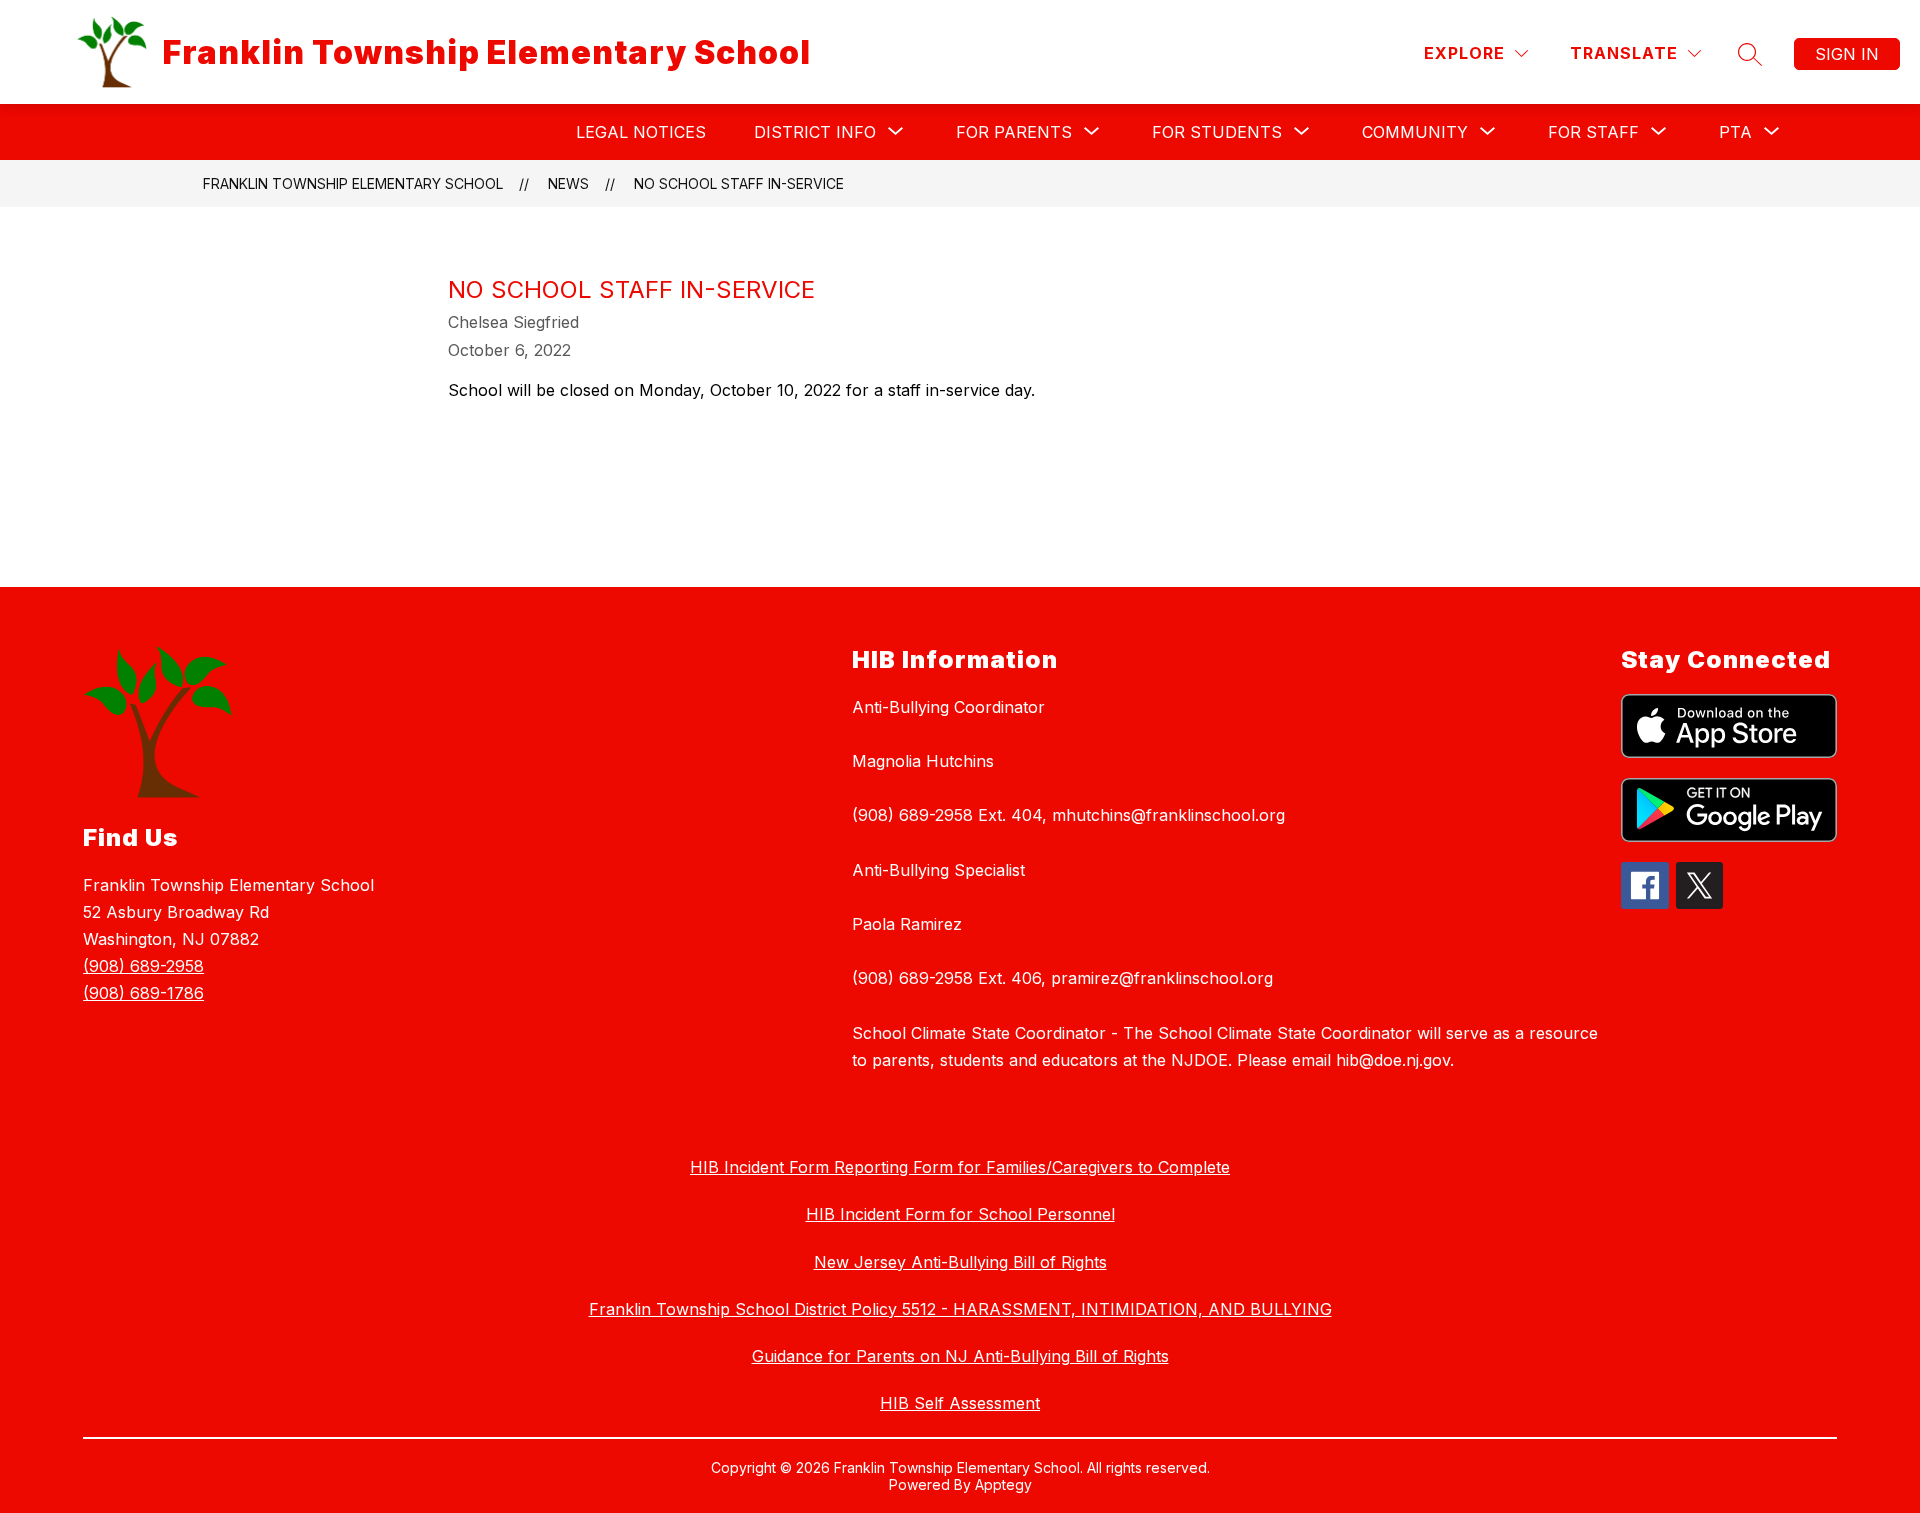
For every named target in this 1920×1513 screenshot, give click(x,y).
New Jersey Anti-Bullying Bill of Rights (960, 1262)
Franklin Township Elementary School (353, 183)
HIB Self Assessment (960, 1403)
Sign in (1847, 54)
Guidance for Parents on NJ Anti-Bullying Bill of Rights (960, 1356)
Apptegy (1003, 1484)
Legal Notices (641, 132)
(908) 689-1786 (143, 993)
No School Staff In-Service (739, 183)
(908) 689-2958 (143, 966)
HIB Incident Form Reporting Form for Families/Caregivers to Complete (960, 1167)
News (568, 183)
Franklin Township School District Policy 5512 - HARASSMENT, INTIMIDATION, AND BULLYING (960, 1309)
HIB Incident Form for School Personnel (960, 1214)
